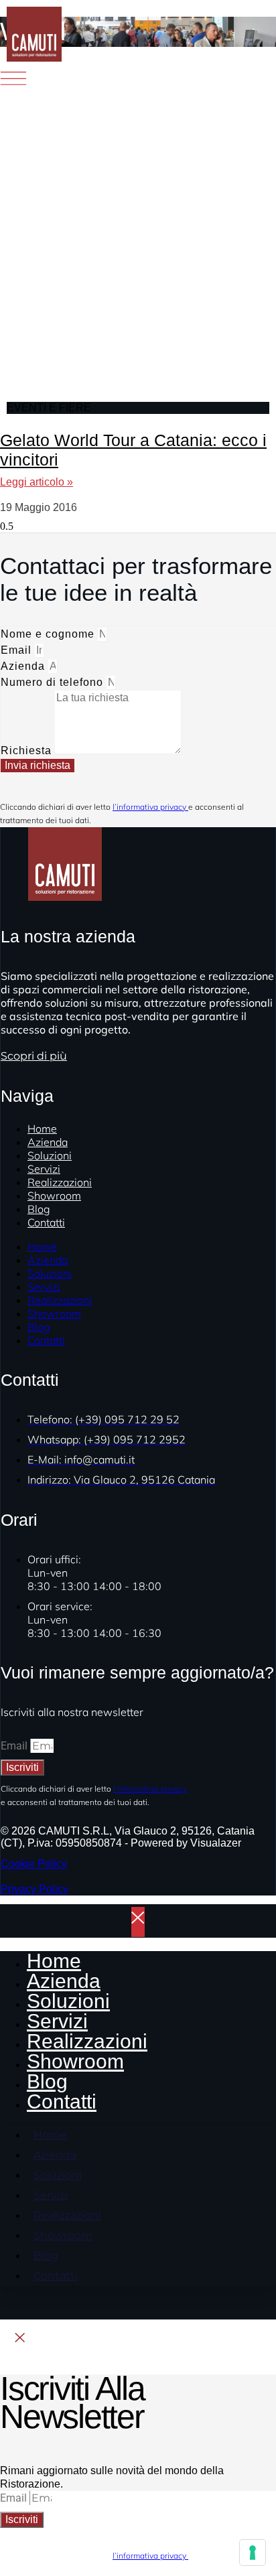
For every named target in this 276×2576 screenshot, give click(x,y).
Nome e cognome (49, 634)
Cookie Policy (34, 1864)
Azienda (24, 666)
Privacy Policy (34, 1889)
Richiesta (28, 750)
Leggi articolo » (37, 482)
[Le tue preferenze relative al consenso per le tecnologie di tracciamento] (253, 2553)
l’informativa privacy (150, 807)
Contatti (46, 1222)
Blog (39, 1327)
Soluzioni (50, 1273)
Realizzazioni (60, 1300)
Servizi (44, 1287)
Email (18, 650)
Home (42, 1246)
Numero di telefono (54, 682)
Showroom (54, 1196)
